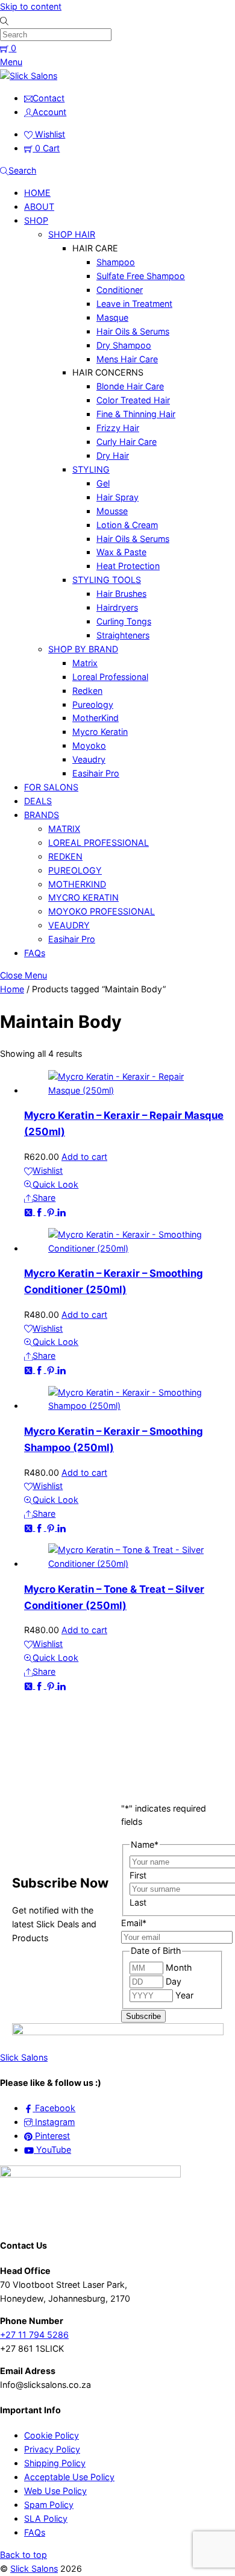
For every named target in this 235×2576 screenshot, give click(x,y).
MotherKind (96, 718)
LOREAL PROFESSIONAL (99, 842)
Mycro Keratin (100, 732)
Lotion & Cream (127, 525)
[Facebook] (40, 1211)
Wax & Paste (121, 552)
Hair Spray (117, 497)
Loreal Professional (110, 677)
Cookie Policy (52, 2435)
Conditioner (120, 290)
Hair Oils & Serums (133, 331)
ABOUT (39, 206)
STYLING (91, 469)
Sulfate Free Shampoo (141, 276)
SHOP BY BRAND (83, 649)
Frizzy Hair (118, 428)
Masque (112, 317)
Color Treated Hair (133, 400)
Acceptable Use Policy (69, 2477)
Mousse (112, 511)
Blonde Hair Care (130, 386)
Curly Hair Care (127, 442)
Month (179, 1967)
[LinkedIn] (61, 1211)
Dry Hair (113, 455)
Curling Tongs (124, 621)
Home (12, 989)
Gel (103, 483)
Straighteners (123, 635)
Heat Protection (128, 566)
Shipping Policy (55, 2463)
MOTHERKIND (77, 884)
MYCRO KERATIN (83, 897)
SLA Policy (46, 2518)
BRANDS (42, 815)
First (138, 1875)
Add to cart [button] (84, 1157)
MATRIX (64, 829)
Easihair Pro (96, 773)
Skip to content (31, 6)
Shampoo (116, 262)
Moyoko (89, 745)
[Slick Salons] (29, 76)
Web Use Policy (55, 2491)
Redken (87, 691)
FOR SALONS (51, 787)
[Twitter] (30, 1211)
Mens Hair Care (127, 359)
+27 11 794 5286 (34, 2335)
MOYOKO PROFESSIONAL (102, 911)
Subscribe (143, 2016)
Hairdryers (117, 607)
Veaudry (89, 759)
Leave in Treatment (134, 304)
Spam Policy (49, 2505)
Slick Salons (34, 2568)
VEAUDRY (69, 925)
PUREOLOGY (75, 870)
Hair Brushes (121, 594)
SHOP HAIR (72, 234)
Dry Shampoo (124, 345)
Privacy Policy (52, 2449)
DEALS (38, 801)
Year (184, 1995)
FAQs (35, 953)
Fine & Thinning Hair (136, 414)
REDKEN (65, 856)
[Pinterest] (52, 1211)
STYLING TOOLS (107, 580)
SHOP (36, 220)
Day (174, 1981)
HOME (37, 193)
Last (138, 1902)
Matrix (85, 663)
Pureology (93, 704)
